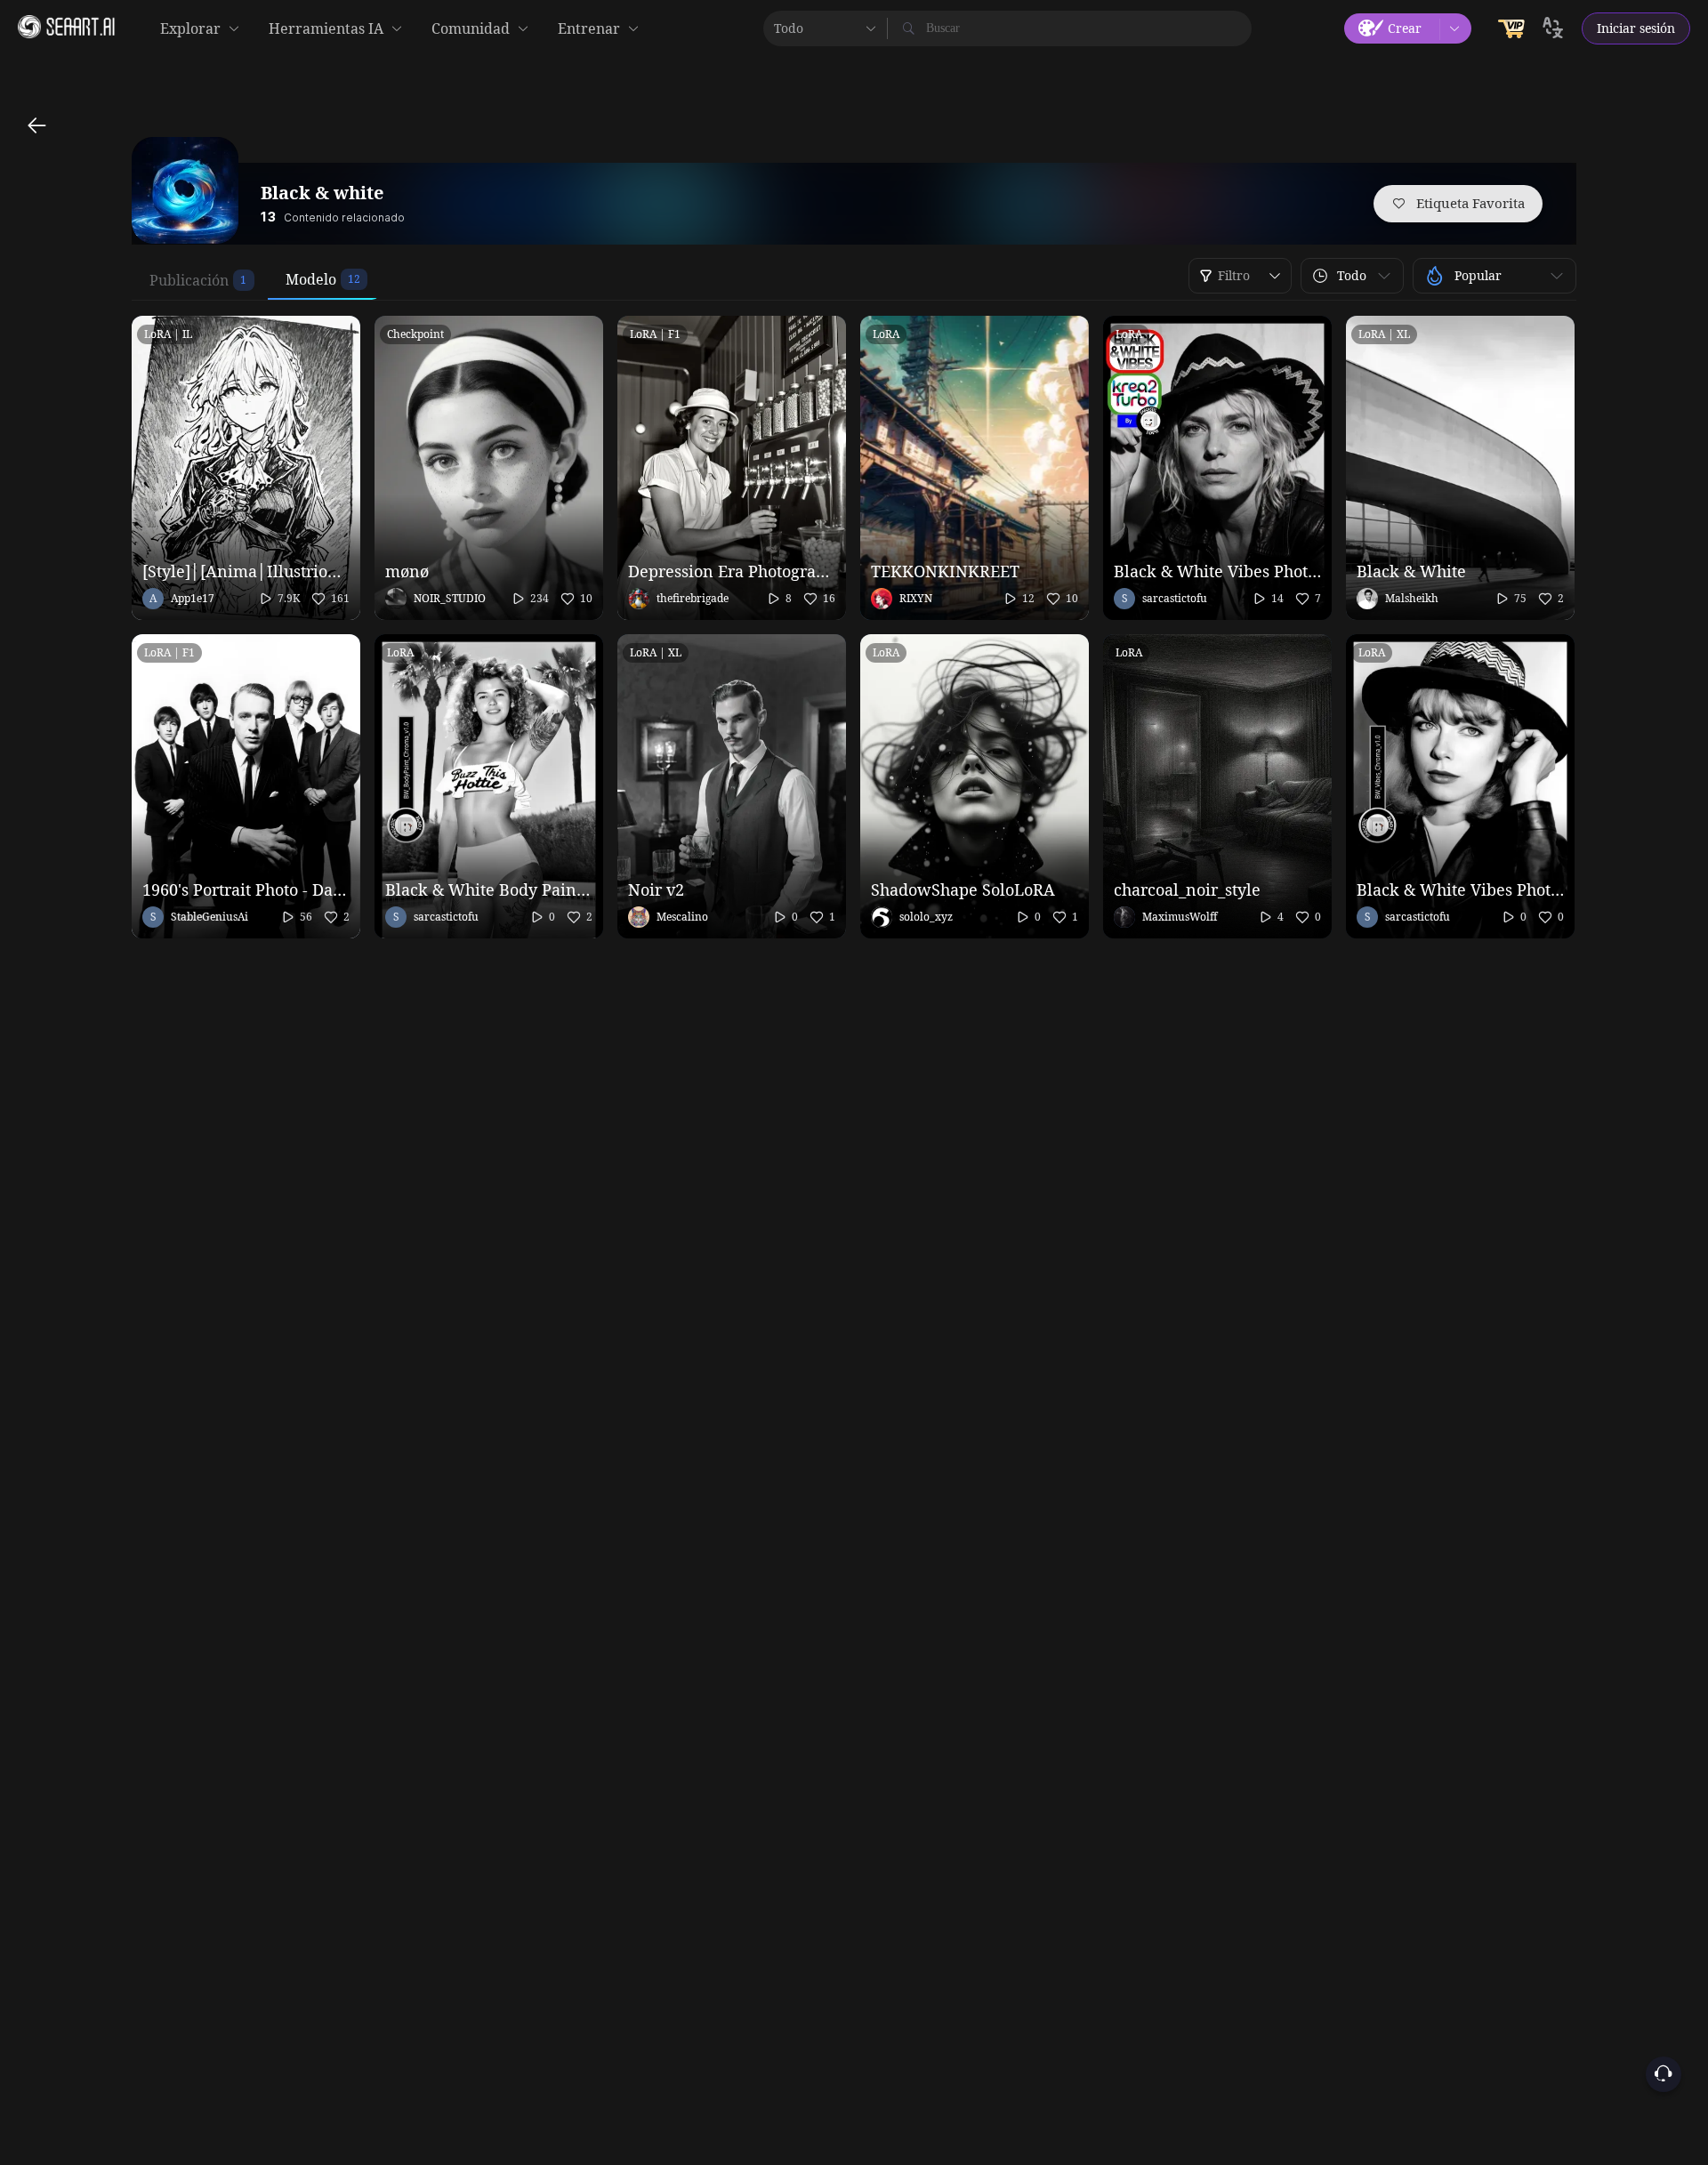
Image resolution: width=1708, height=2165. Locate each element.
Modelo (311, 279)
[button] (1352, 276)
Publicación (189, 280)
